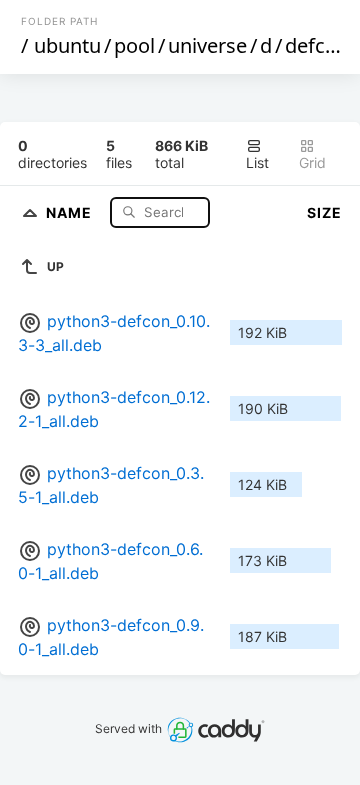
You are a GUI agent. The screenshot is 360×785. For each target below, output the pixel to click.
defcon (317, 45)
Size (324, 212)
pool (134, 45)
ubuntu (67, 45)
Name (71, 211)
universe (207, 45)
